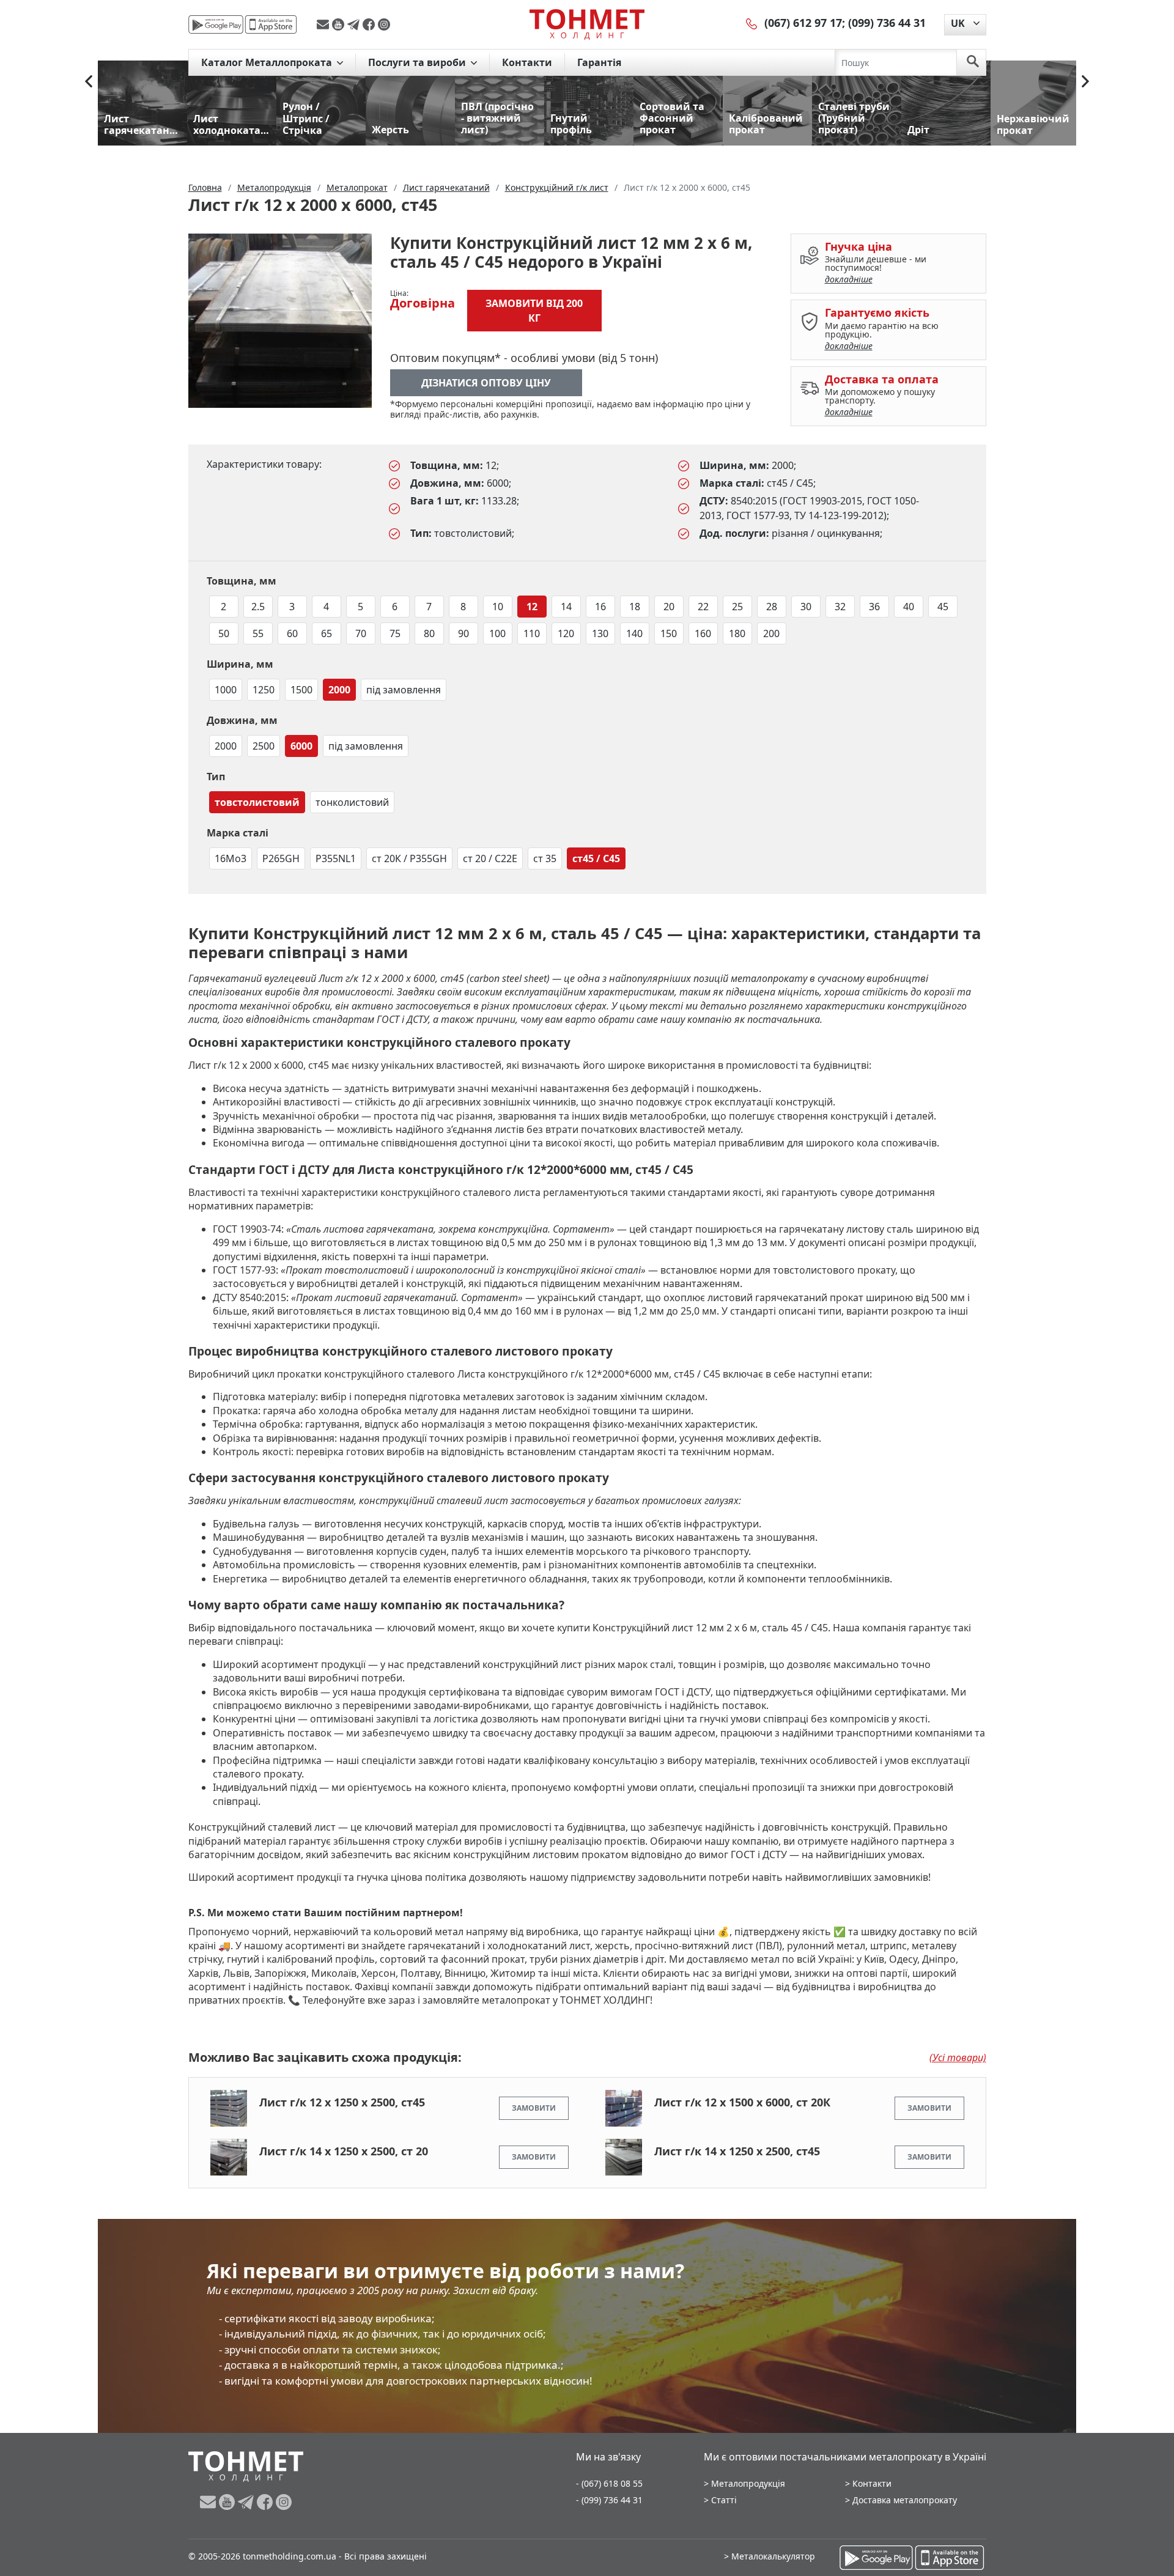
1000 (226, 690)
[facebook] (370, 24)
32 (840, 607)
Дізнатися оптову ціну (486, 383)
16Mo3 (231, 858)
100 (497, 633)
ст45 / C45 (596, 858)
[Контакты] (752, 23)
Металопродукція (748, 2483)
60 (292, 633)
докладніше (849, 279)
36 (874, 607)
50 (224, 633)
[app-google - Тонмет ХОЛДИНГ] (216, 24)
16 (600, 607)
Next (1085, 81)
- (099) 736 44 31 (609, 2500)
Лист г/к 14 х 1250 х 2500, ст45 (737, 2151)
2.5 (258, 607)
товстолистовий (257, 802)
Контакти (527, 62)
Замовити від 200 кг (534, 311)
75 (395, 633)
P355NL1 (336, 858)
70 (361, 633)
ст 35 (545, 858)
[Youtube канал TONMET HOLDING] (340, 24)
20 (669, 607)
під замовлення (404, 690)
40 (909, 607)
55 (258, 633)
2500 (264, 746)
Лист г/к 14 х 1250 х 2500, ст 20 (344, 2151)
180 (737, 633)
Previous (89, 81)
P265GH (281, 858)
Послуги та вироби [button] (418, 62)
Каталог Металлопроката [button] (268, 62)
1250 (264, 690)
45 (943, 607)
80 (429, 633)
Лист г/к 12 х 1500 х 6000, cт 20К (742, 2102)
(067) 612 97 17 (803, 23)
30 (806, 607)
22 (703, 607)
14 (566, 607)
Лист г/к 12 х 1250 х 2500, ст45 (342, 2102)
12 (532, 607)
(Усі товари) (958, 2057)
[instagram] (384, 24)
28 (772, 607)
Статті (724, 2500)
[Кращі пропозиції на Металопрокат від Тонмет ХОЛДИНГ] (587, 24)
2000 (339, 690)
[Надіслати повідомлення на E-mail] (324, 24)
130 (600, 633)
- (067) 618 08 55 (609, 2483)
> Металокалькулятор (770, 2556)
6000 (301, 746)
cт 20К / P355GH (409, 858)
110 (532, 633)
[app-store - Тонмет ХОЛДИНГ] (271, 24)
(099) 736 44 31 (887, 23)
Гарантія (599, 62)
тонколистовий (352, 802)
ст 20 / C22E (490, 858)
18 (635, 607)
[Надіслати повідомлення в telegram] (355, 24)
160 (703, 633)
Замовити (534, 2108)
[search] (973, 62)
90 (463, 633)
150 (669, 633)
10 (498, 607)
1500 (301, 690)
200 (771, 633)
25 (737, 607)
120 (566, 633)
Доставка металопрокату (905, 2500)
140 (634, 633)
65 (327, 633)
